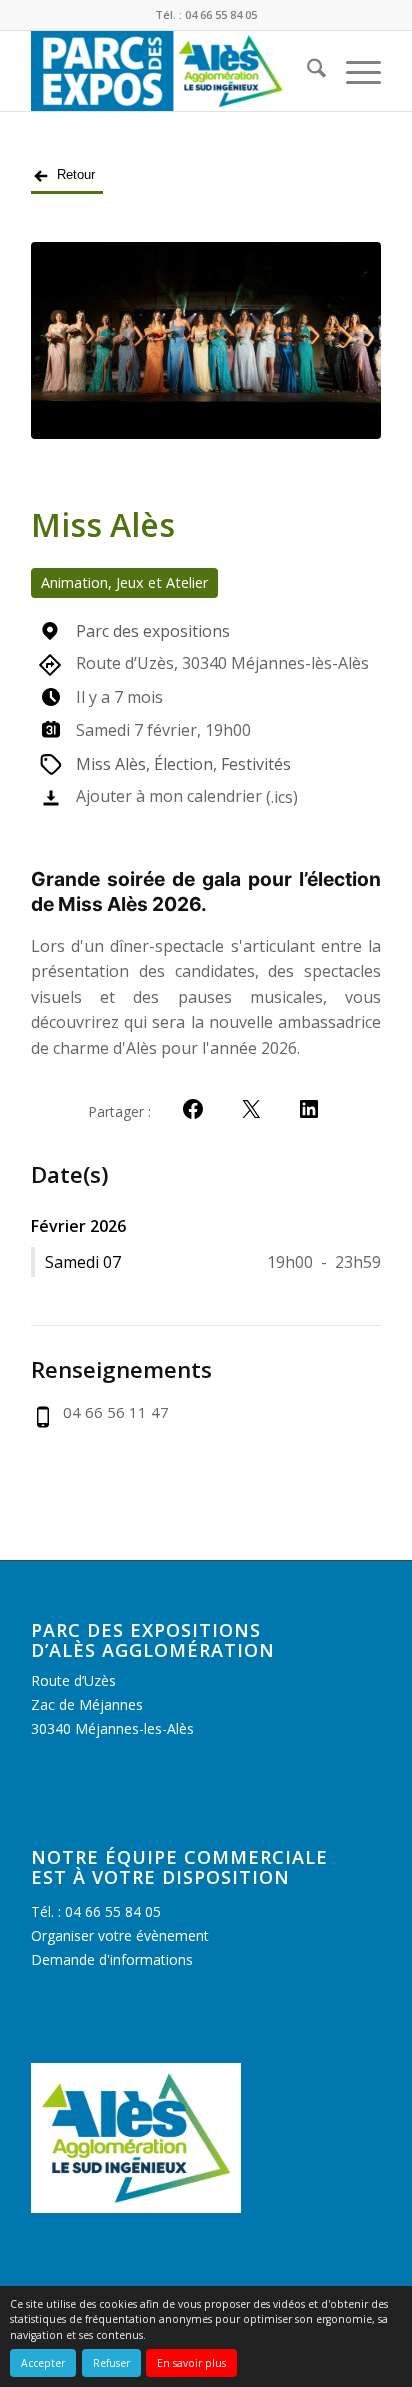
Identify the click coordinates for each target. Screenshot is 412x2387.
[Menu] (353, 71)
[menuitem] (306, 71)
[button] (193, 1109)
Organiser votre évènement (120, 1935)
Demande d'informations (112, 1959)
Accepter (43, 2363)
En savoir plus (191, 2363)
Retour (76, 174)
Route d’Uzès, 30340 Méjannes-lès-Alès (222, 663)
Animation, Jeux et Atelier (124, 582)
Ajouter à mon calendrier (169, 796)
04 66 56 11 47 (116, 1412)
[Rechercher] (306, 71)
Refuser (111, 2363)
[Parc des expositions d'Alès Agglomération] (171, 71)
